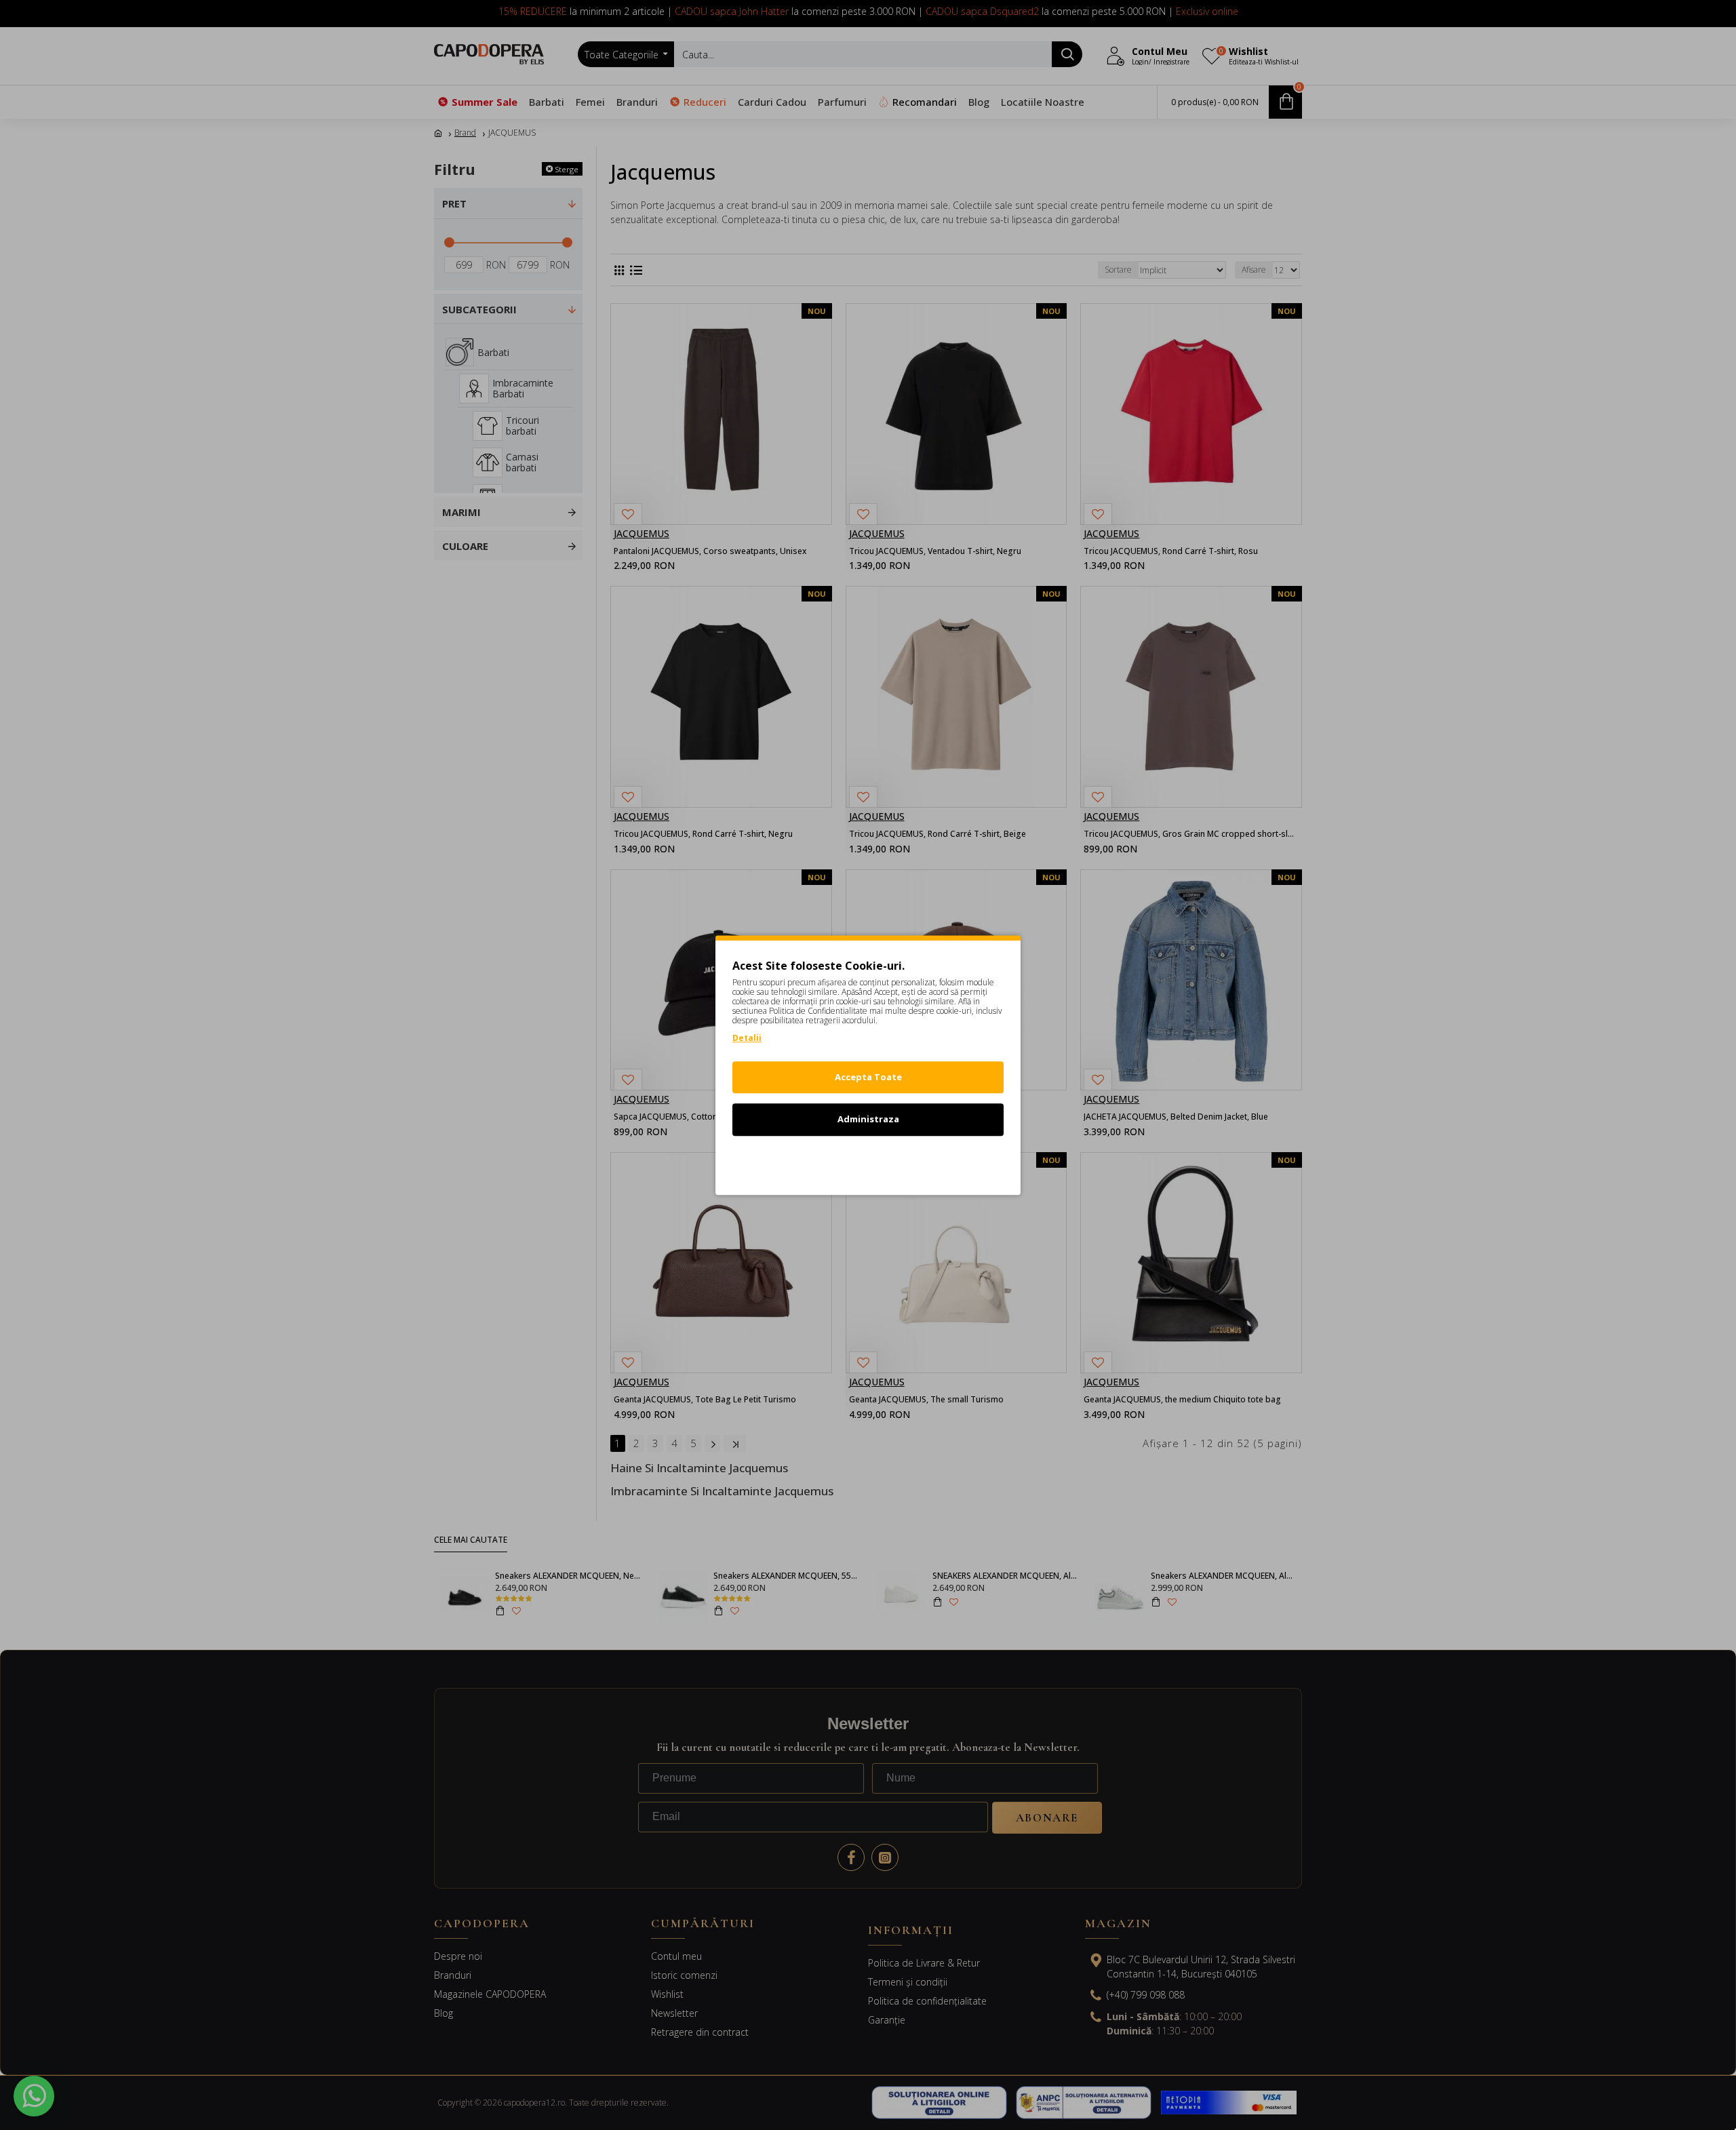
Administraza (868, 1119)
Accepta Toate (868, 1077)
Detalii (747, 1038)
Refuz (868, 1162)
